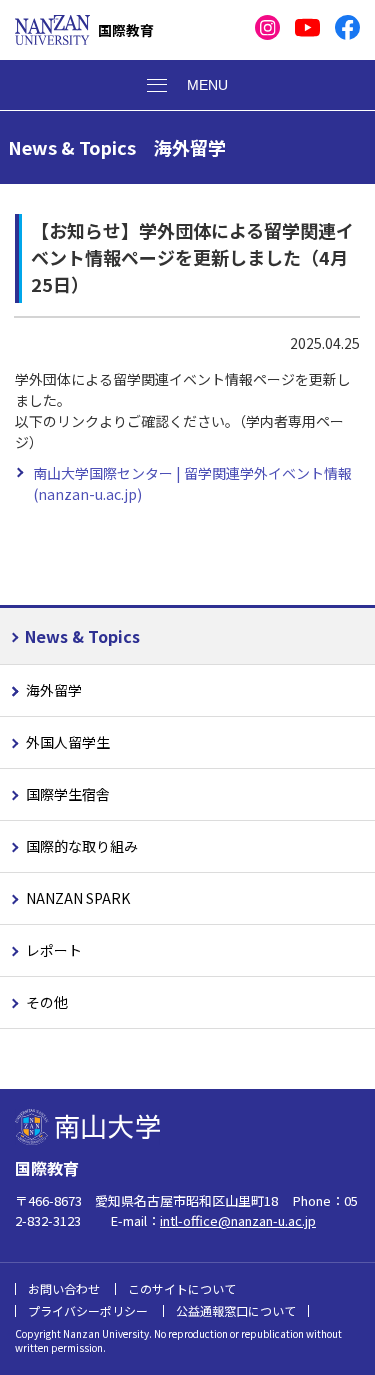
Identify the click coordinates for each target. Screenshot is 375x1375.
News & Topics (82, 636)
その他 (47, 1002)
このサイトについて (182, 1288)
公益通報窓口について (236, 1310)
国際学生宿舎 (68, 794)
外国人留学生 (68, 742)
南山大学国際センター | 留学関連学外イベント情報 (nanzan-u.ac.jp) (192, 483)
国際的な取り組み (82, 846)
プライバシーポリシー (88, 1310)
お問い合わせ (64, 1288)
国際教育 (126, 30)
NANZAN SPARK (78, 898)
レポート (54, 950)
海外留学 (54, 690)
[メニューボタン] (187, 85)
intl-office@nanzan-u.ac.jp (238, 1220)
